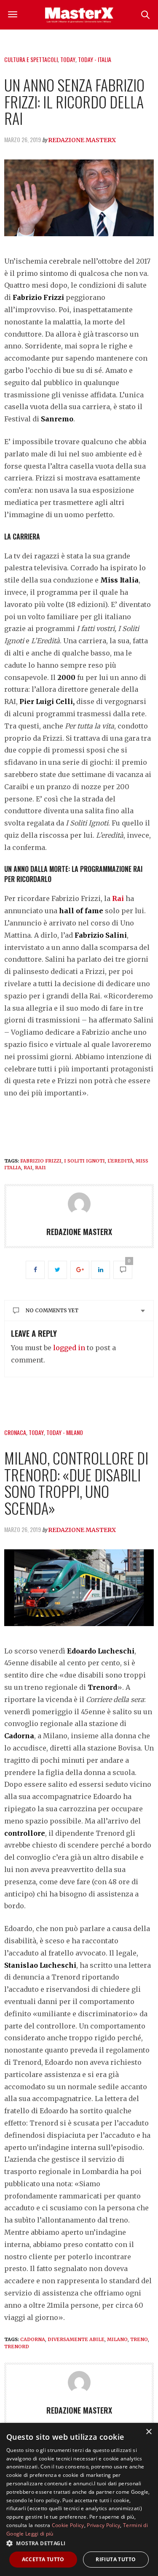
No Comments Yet (52, 1310)
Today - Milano (65, 1432)
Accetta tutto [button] (43, 2559)
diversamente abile (76, 2339)
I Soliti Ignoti (84, 1161)
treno (139, 2339)
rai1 (40, 1168)
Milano (117, 2339)
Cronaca (15, 1432)
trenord (17, 2347)
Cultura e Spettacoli (31, 59)
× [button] (149, 2432)
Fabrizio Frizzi (41, 1161)
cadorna (33, 2339)
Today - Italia (95, 59)
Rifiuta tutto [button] (116, 2559)
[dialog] (79, 2499)
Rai (118, 898)
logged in (69, 1348)
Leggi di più (39, 2534)
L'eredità (120, 1161)
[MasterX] (79, 15)
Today (68, 59)
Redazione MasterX (82, 140)
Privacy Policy (103, 2525)
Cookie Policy (68, 2525)
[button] (79, 2543)
